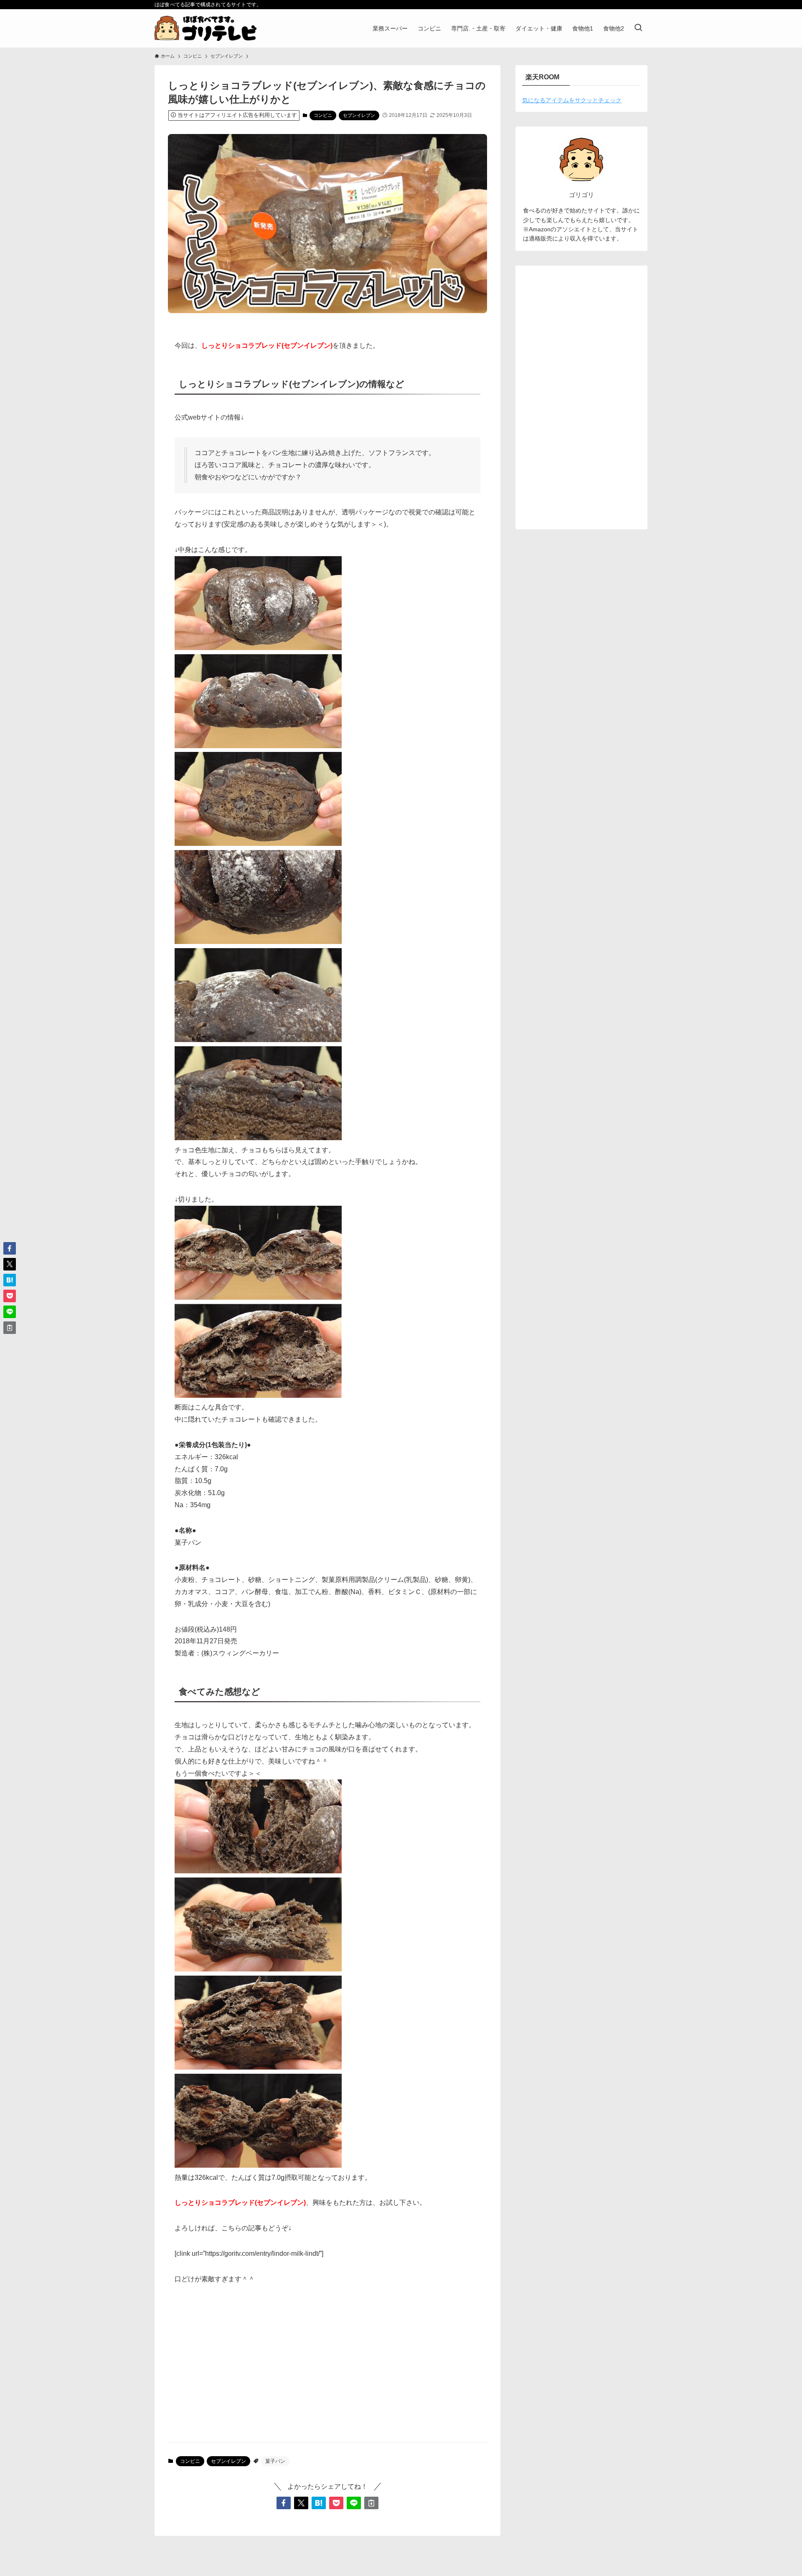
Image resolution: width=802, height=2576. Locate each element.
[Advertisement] (327, 2371)
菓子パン (275, 2461)
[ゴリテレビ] (206, 28)
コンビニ (323, 115)
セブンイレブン (359, 115)
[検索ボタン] (638, 28)
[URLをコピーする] (371, 2503)
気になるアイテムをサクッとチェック (572, 100)
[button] (284, 2503)
